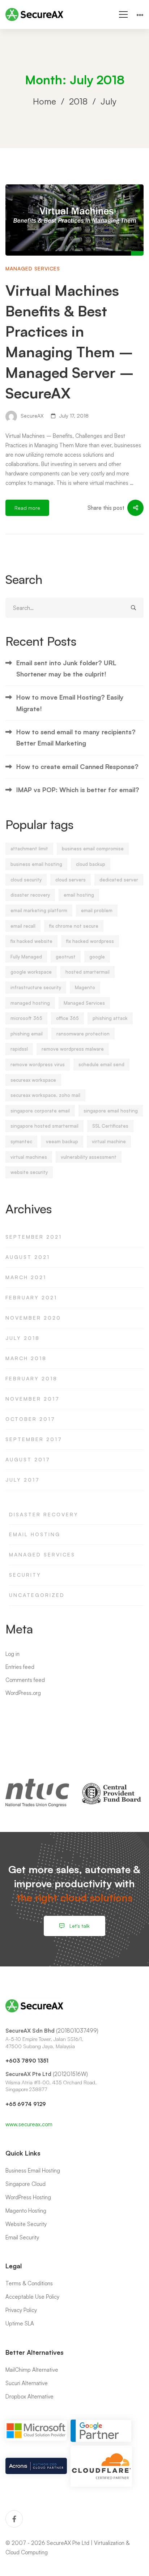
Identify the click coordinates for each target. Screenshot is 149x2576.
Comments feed (25, 1680)
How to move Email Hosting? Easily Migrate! (70, 703)
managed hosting (30, 1003)
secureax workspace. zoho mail (45, 1095)
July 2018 (23, 1338)
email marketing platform (39, 910)
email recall (23, 926)
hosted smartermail (88, 972)
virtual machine (109, 1141)
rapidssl (19, 1049)
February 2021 (31, 1297)
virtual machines (29, 1157)
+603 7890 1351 (27, 2061)
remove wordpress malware (73, 1049)
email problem (97, 910)
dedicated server (119, 880)
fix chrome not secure (74, 926)
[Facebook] (14, 2519)
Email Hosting (35, 1534)
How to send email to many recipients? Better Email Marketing (76, 737)
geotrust (66, 957)
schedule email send (101, 1064)
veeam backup (62, 1141)
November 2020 (33, 1318)
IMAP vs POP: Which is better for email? (78, 790)
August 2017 (28, 1459)
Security (25, 1575)
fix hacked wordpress (90, 941)
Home (44, 101)
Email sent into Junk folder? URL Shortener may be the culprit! (66, 668)
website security (29, 1172)
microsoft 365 (26, 1018)
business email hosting (36, 864)
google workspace (31, 972)
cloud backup (91, 864)
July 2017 (23, 1480)
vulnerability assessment (89, 1157)
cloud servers (71, 880)
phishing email (27, 1034)
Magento (85, 987)
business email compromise (93, 849)
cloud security (26, 880)
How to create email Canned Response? (77, 766)
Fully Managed (26, 957)
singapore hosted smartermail (44, 1126)
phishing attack (110, 1018)
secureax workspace (33, 1080)
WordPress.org (23, 1693)
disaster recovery (30, 895)
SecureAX (31, 416)
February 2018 (31, 1378)
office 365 (67, 1018)
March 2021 (26, 1277)
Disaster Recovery (44, 1514)
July (108, 101)
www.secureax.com (29, 2124)
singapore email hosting (111, 1111)
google (97, 957)
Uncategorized (37, 1595)
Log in (12, 1654)
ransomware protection (83, 1034)
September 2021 (34, 1237)
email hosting (79, 895)
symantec (21, 1141)
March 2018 (26, 1358)
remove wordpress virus (38, 1064)
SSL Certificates (110, 1126)
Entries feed (20, 1667)
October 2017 (30, 1419)
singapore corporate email (40, 1111)
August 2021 (28, 1257)
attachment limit (29, 849)
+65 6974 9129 (26, 2104)
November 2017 (33, 1399)
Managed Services (33, 268)
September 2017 (34, 1439)
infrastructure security (36, 987)
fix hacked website (31, 941)
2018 (78, 101)
